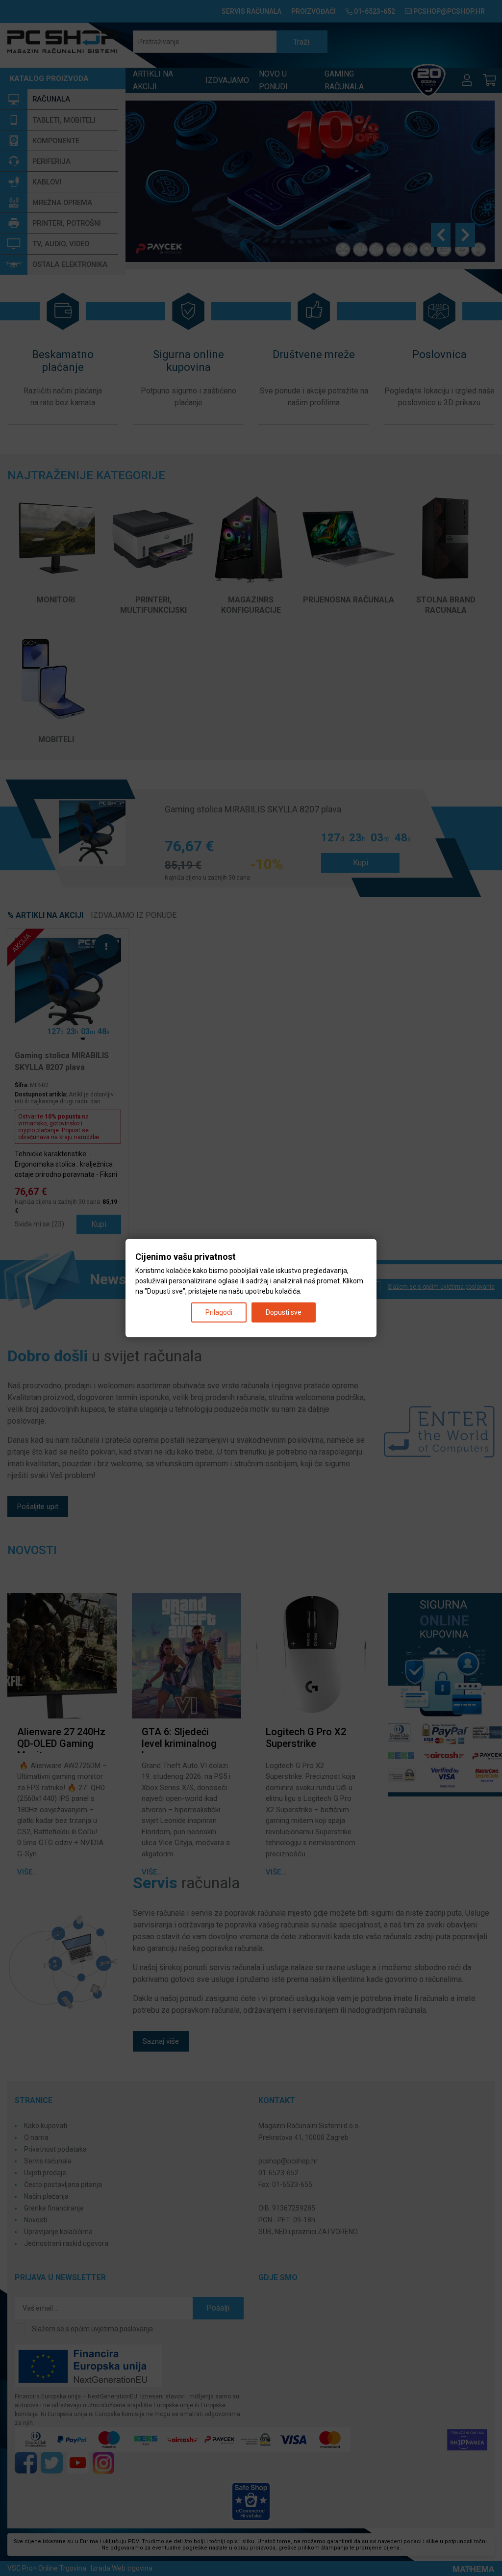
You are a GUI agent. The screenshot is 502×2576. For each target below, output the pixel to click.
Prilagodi (219, 1312)
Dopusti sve (284, 1312)
